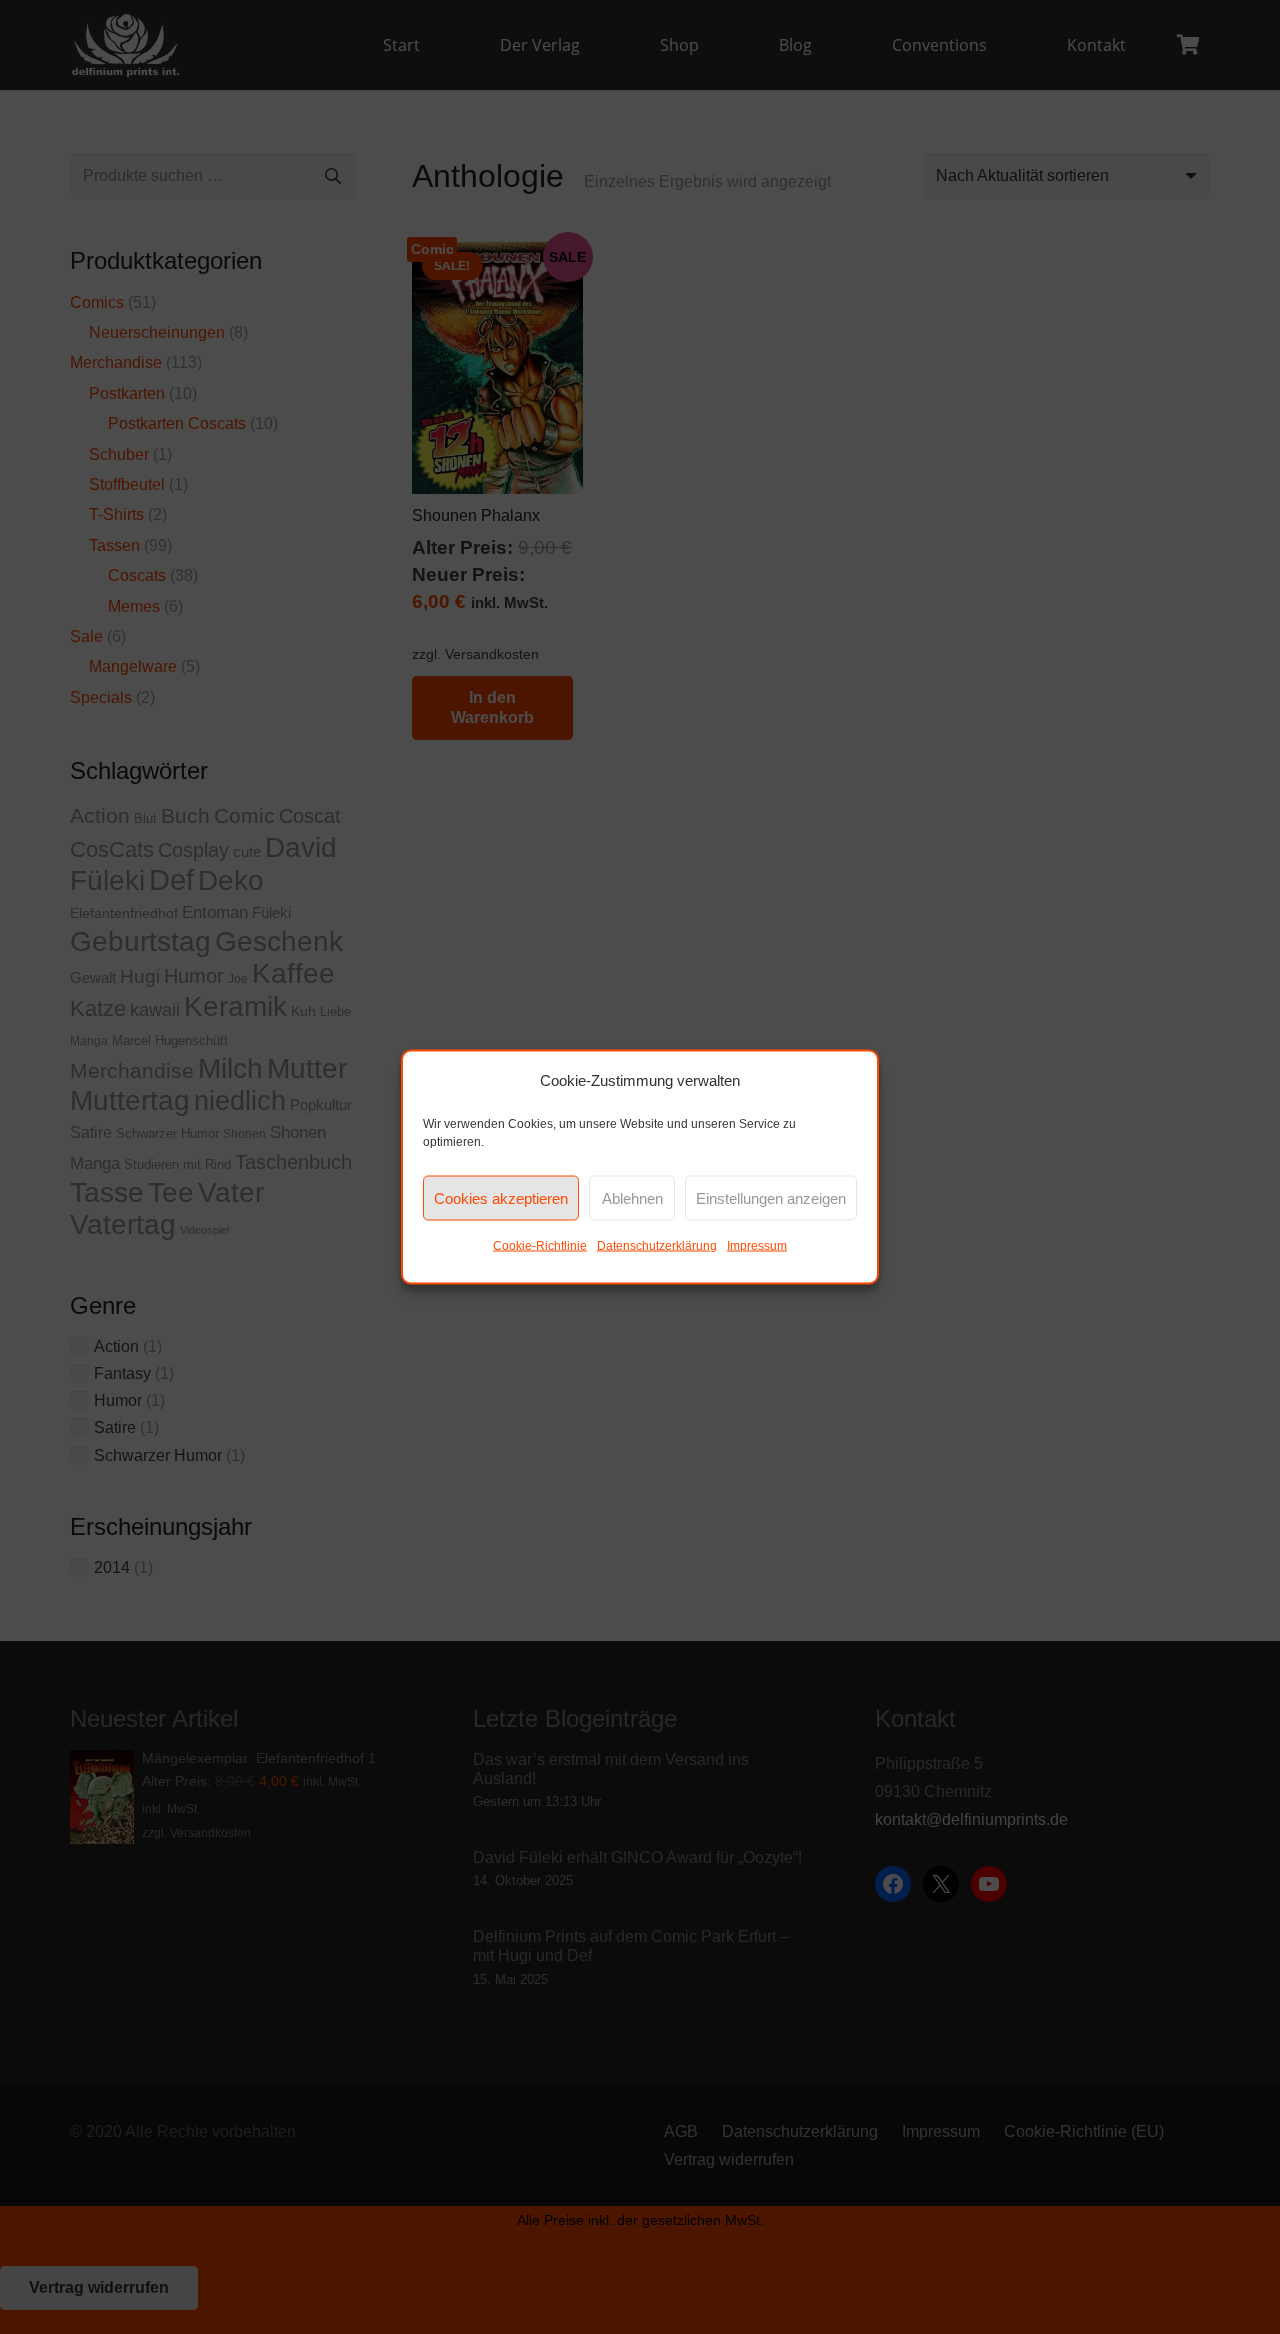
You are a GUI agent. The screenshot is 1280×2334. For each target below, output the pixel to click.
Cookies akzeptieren (501, 1197)
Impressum (757, 1246)
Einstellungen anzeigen (771, 1197)
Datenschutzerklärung (657, 1246)
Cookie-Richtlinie (540, 1246)
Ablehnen (632, 1197)
